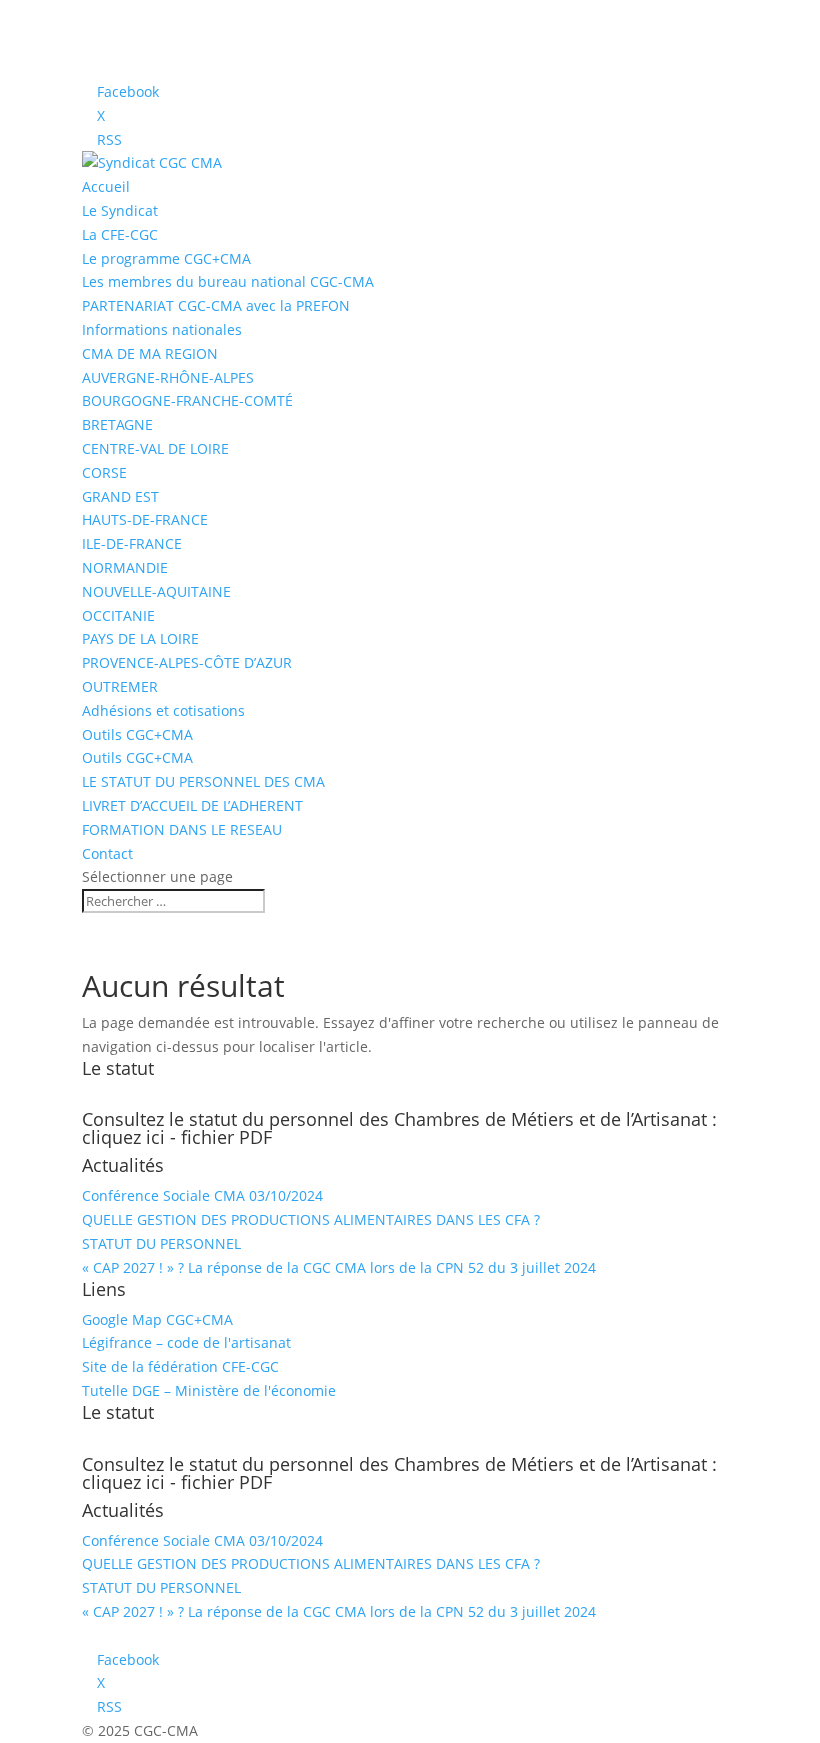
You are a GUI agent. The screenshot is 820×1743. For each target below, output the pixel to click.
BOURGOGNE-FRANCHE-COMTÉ (187, 400)
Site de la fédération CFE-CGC (180, 1366)
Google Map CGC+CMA (157, 1319)
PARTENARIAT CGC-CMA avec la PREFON (216, 305)
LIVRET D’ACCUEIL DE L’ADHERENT (192, 805)
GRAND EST (120, 496)
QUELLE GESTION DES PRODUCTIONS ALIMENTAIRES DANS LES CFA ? (311, 1219)
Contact (107, 853)
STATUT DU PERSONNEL (161, 1243)
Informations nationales (162, 329)
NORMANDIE (125, 567)
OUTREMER (120, 686)
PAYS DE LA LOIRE (140, 638)
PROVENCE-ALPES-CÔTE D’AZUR (187, 662)
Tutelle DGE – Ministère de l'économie (209, 1390)
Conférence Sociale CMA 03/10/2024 (202, 1195)
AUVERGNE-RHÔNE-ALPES (168, 377)
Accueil (106, 186)
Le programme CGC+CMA (166, 258)
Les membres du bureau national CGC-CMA (228, 281)
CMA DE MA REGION (150, 353)
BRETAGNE (117, 424)
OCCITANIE (118, 615)
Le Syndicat (120, 210)
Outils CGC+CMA (137, 734)
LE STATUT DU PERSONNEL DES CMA (203, 781)
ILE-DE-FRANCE (132, 543)
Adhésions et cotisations (163, 710)
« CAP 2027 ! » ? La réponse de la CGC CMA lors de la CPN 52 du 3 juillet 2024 (339, 1267)
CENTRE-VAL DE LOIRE (155, 448)
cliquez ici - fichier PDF (177, 1137)
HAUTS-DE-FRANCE (145, 519)
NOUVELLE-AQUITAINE (156, 591)
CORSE (104, 472)
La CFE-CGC (120, 234)
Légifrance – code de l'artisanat (186, 1342)
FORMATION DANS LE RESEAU (182, 829)
